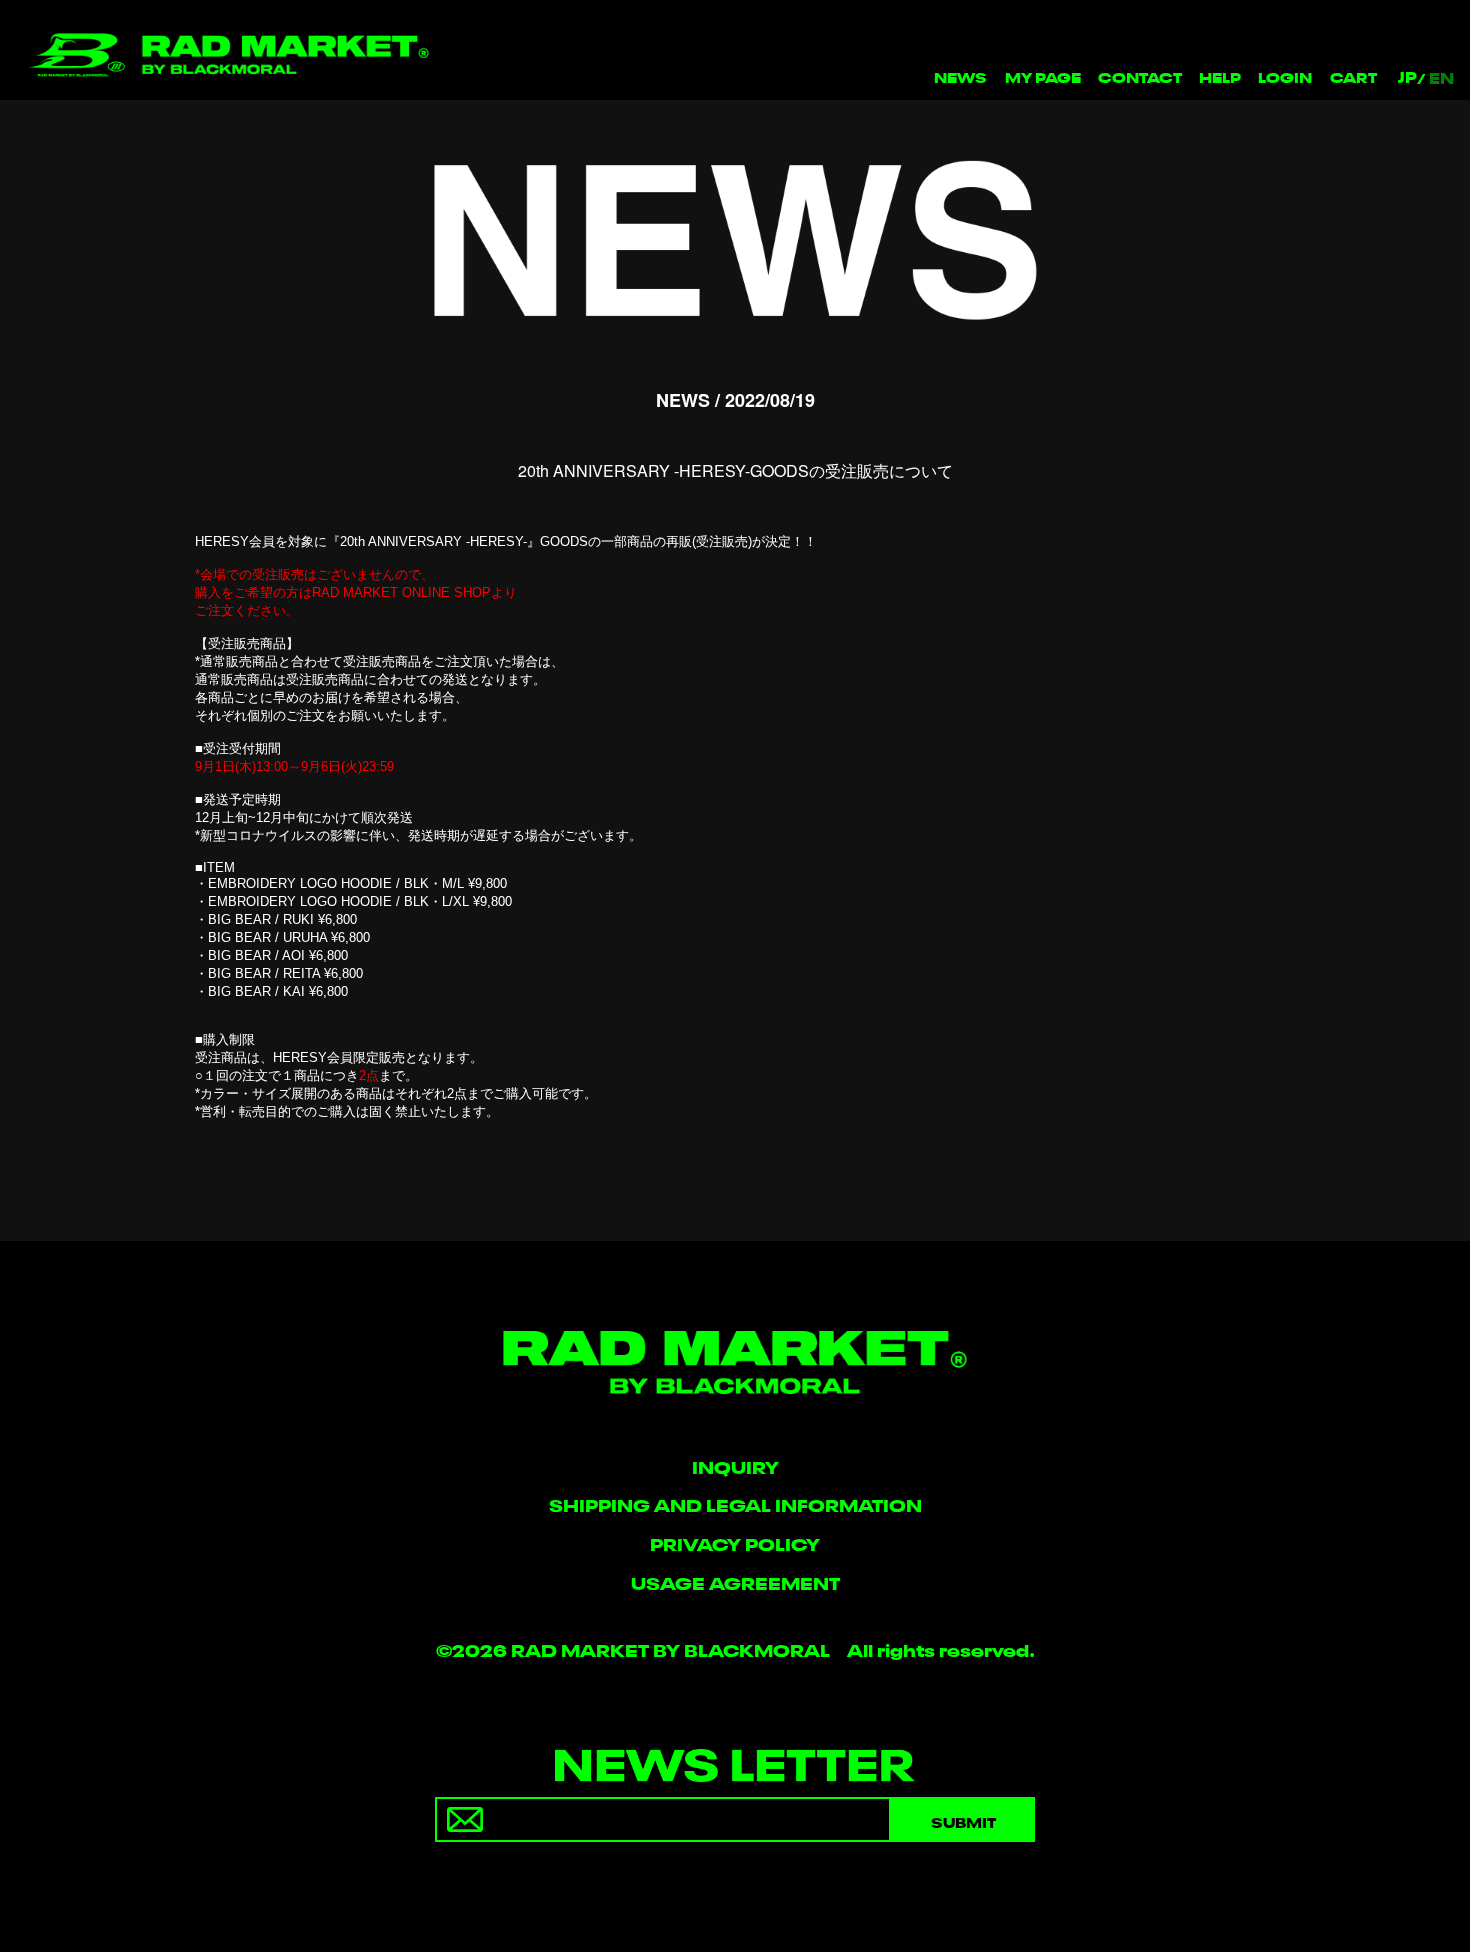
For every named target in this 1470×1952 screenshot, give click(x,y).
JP (1407, 76)
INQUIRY (735, 1465)
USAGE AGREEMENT (735, 1581)
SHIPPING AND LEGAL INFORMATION (735, 1503)
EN (1441, 77)
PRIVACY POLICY (735, 1542)
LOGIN (1285, 75)
